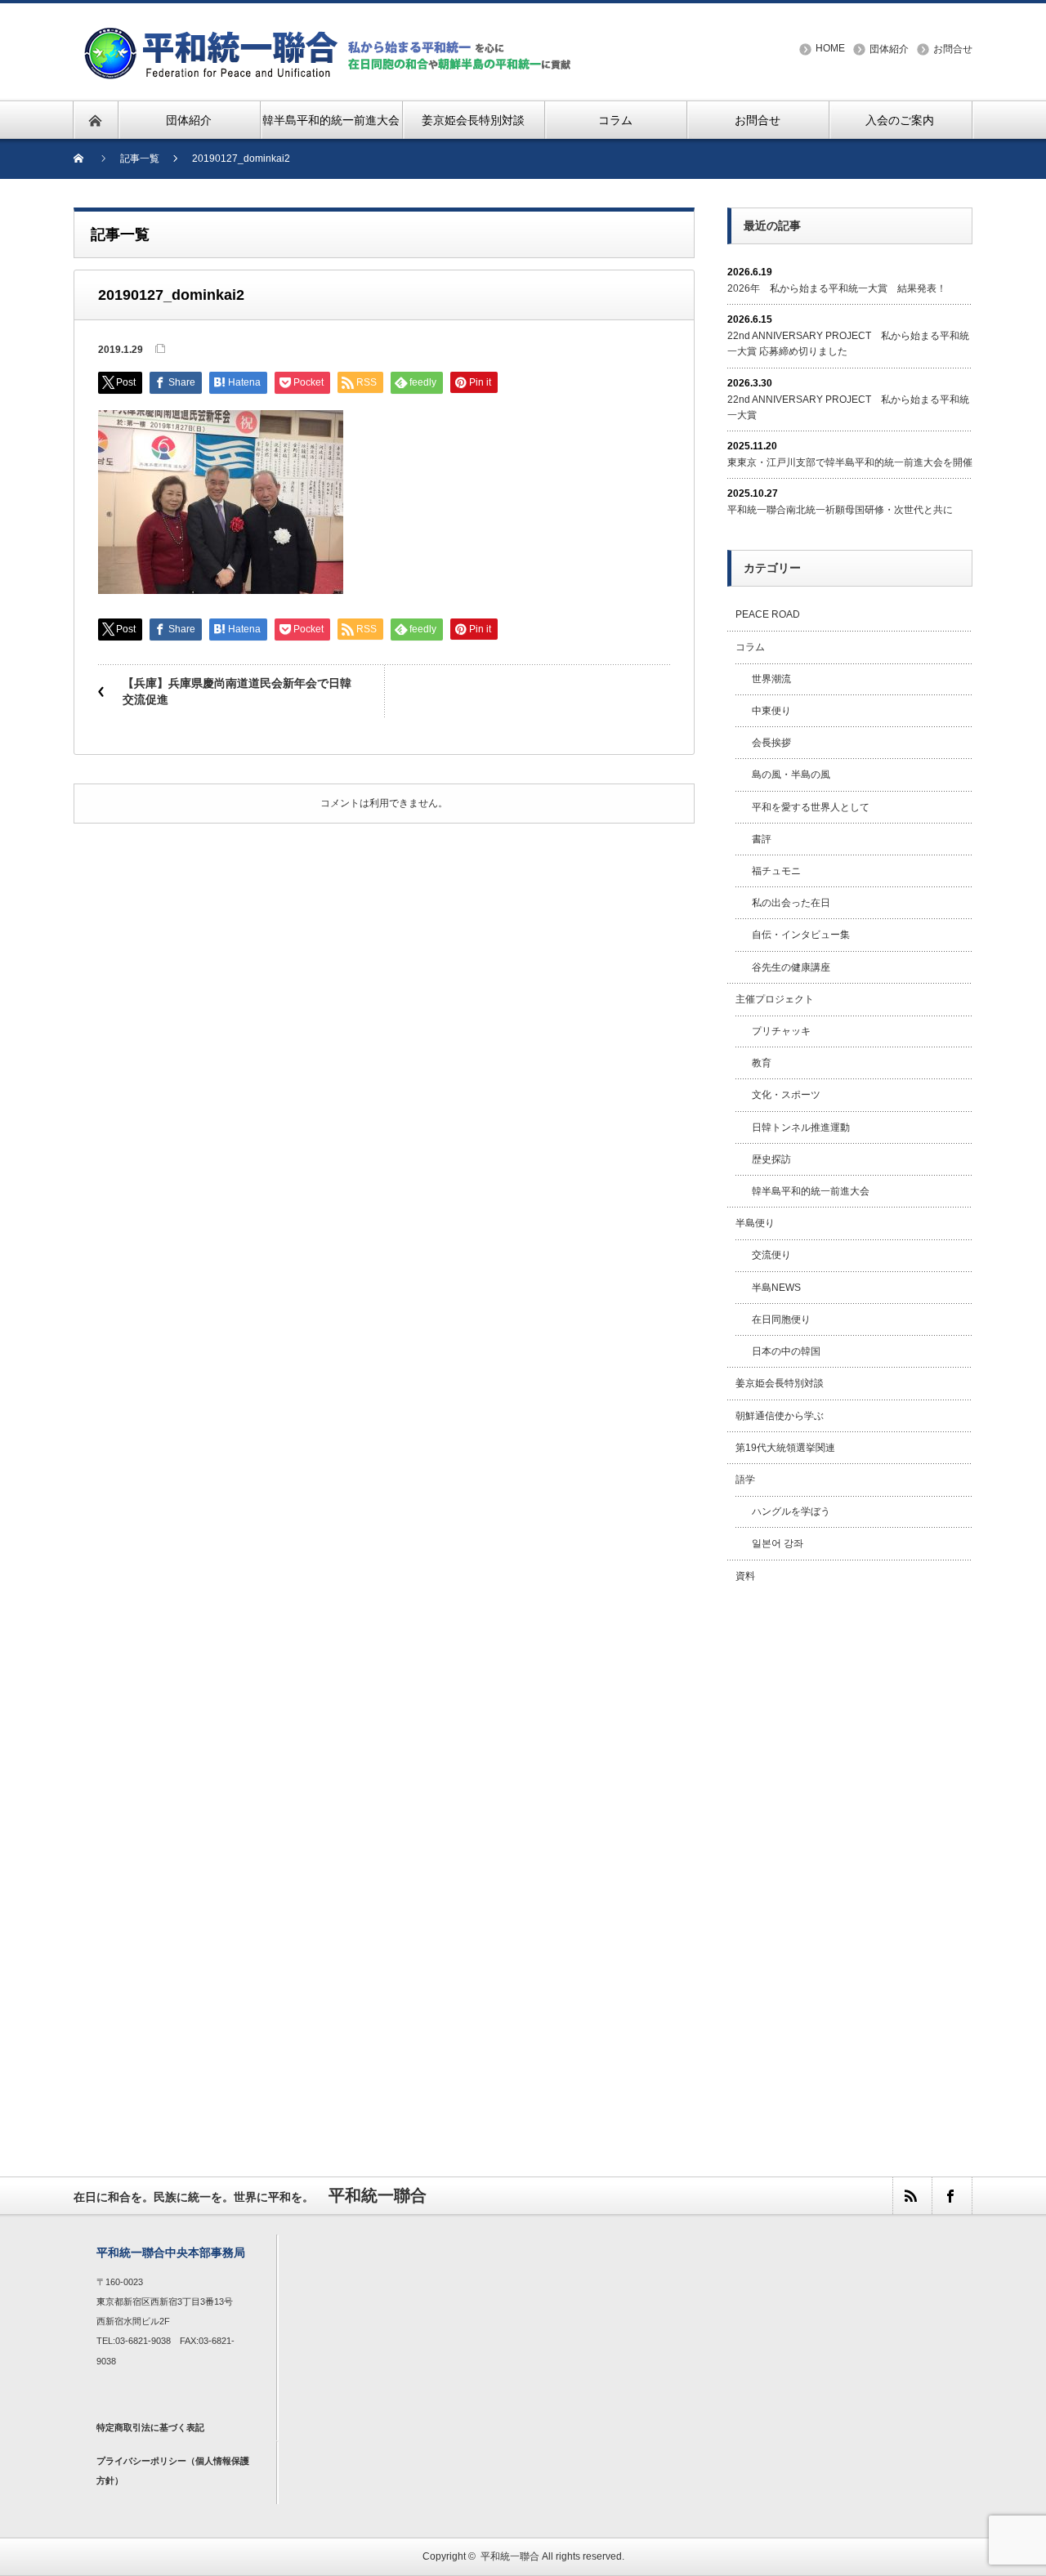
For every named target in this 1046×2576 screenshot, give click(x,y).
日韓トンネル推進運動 (801, 1127)
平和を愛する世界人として (811, 807)
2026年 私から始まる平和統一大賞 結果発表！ (837, 288)
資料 (745, 1576)
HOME (830, 48)
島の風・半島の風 (791, 775)
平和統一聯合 (510, 2556)
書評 (762, 839)
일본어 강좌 (778, 1543)
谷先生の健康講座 (791, 967)
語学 (745, 1480)
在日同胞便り (781, 1319)
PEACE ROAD (768, 614)
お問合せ (953, 49)
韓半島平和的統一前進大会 (811, 1191)
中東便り (771, 711)
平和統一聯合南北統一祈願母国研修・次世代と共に (840, 510)
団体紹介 (889, 49)
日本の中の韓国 (786, 1351)
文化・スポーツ (786, 1095)
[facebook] (951, 2196)
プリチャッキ (781, 1031)
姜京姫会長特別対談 (780, 1383)
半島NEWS (776, 1288)
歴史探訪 (771, 1159)
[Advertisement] (850, 1862)
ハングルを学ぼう (791, 1511)
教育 (762, 1063)
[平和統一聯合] (330, 34)
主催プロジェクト (775, 999)
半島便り (755, 1223)
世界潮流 (771, 679)
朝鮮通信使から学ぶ (780, 1416)
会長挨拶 (771, 743)
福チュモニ (776, 871)
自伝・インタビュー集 (801, 935)
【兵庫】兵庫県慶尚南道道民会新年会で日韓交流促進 (237, 691)
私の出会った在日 (791, 903)
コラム (750, 647)
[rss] (912, 2196)
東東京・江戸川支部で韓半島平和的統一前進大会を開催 (850, 462)
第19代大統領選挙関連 (785, 1448)
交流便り (771, 1255)
